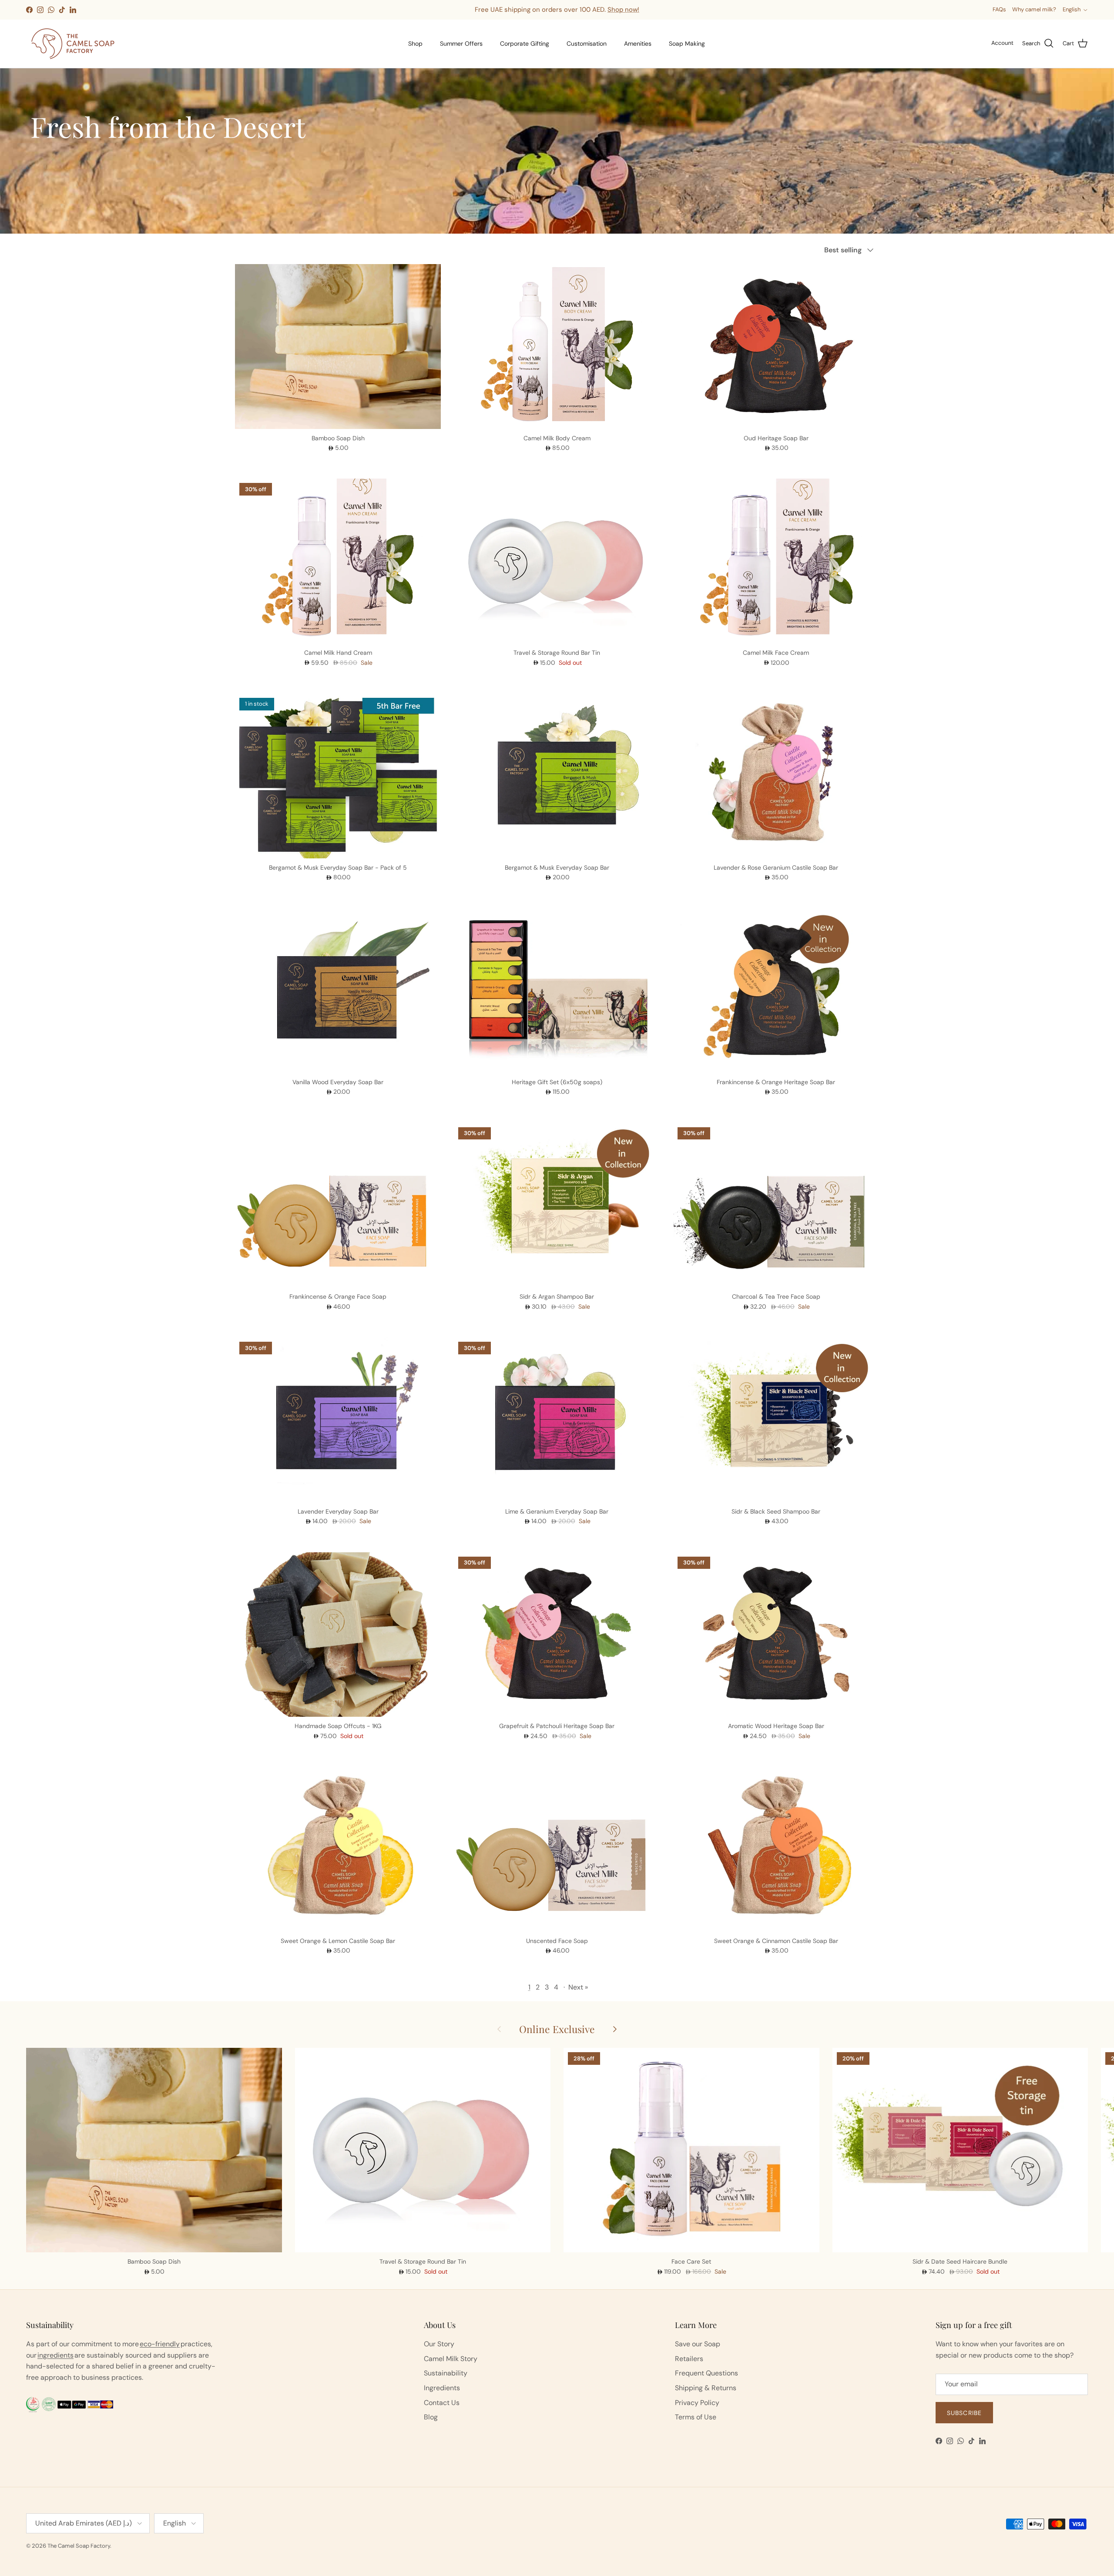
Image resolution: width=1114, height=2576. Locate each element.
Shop (415, 44)
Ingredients (442, 2388)
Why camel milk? (1034, 9)
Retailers (689, 2359)
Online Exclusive (557, 2029)
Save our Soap (698, 2344)
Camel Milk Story (451, 2359)
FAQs (999, 9)
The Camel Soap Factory (79, 2546)
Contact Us (442, 2403)
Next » (578, 1987)
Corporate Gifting (525, 44)
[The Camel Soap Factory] (73, 44)
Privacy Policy (697, 2403)
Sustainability (446, 2373)
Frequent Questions (706, 2373)
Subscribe (964, 2413)
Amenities (638, 44)
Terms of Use (696, 2417)
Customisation (587, 44)
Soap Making (687, 44)
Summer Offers (461, 44)
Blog (431, 2417)
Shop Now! (634, 10)
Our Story (439, 2344)
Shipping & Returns (706, 2388)
